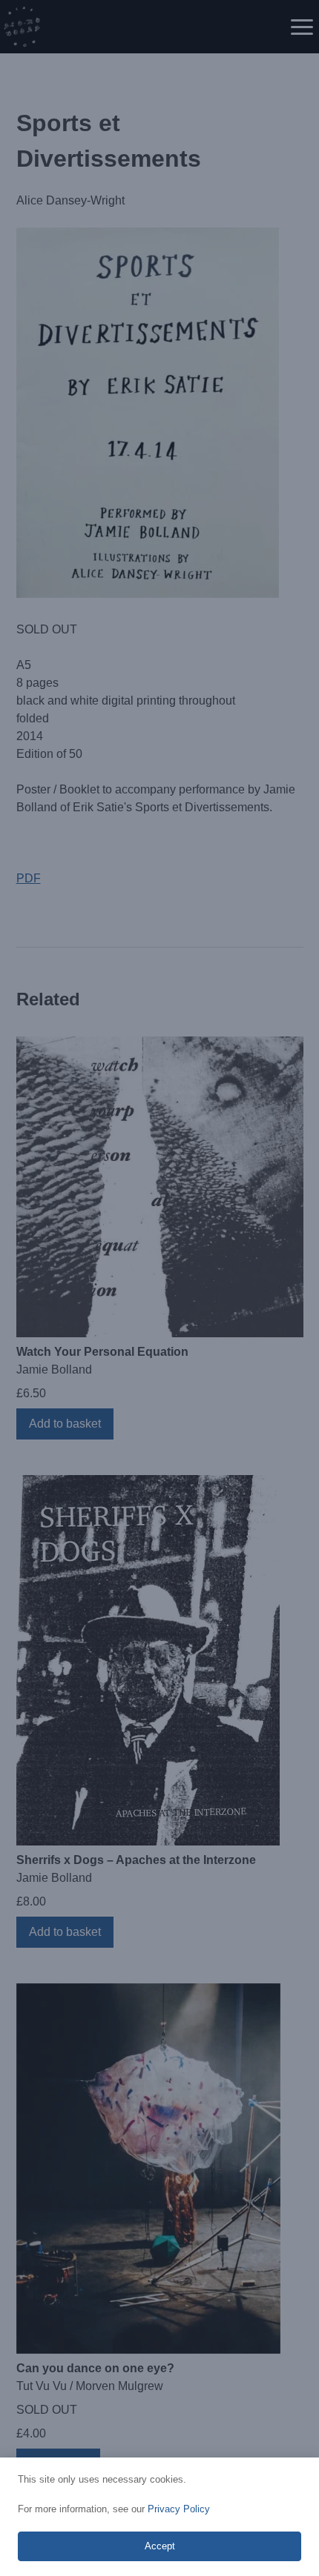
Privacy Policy (179, 2509)
